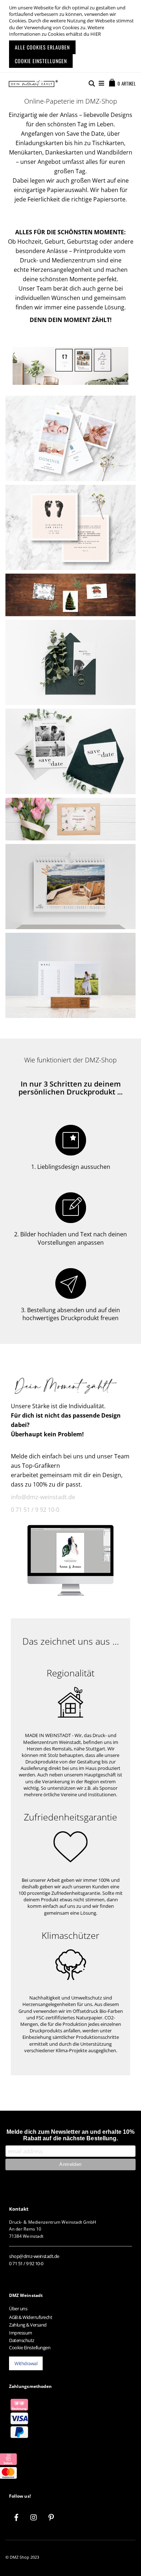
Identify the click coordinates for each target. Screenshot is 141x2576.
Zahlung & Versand (28, 2325)
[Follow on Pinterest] (51, 2518)
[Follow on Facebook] (16, 2518)
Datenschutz (22, 2340)
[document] (71, 36)
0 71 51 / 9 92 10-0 (35, 1510)
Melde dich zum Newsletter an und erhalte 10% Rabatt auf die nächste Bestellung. (70, 2135)
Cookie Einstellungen (30, 2347)
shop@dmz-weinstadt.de (34, 2256)
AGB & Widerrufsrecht (31, 2317)
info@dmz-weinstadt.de (43, 1497)
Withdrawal (26, 2363)
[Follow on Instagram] (34, 2518)
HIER (96, 34)
